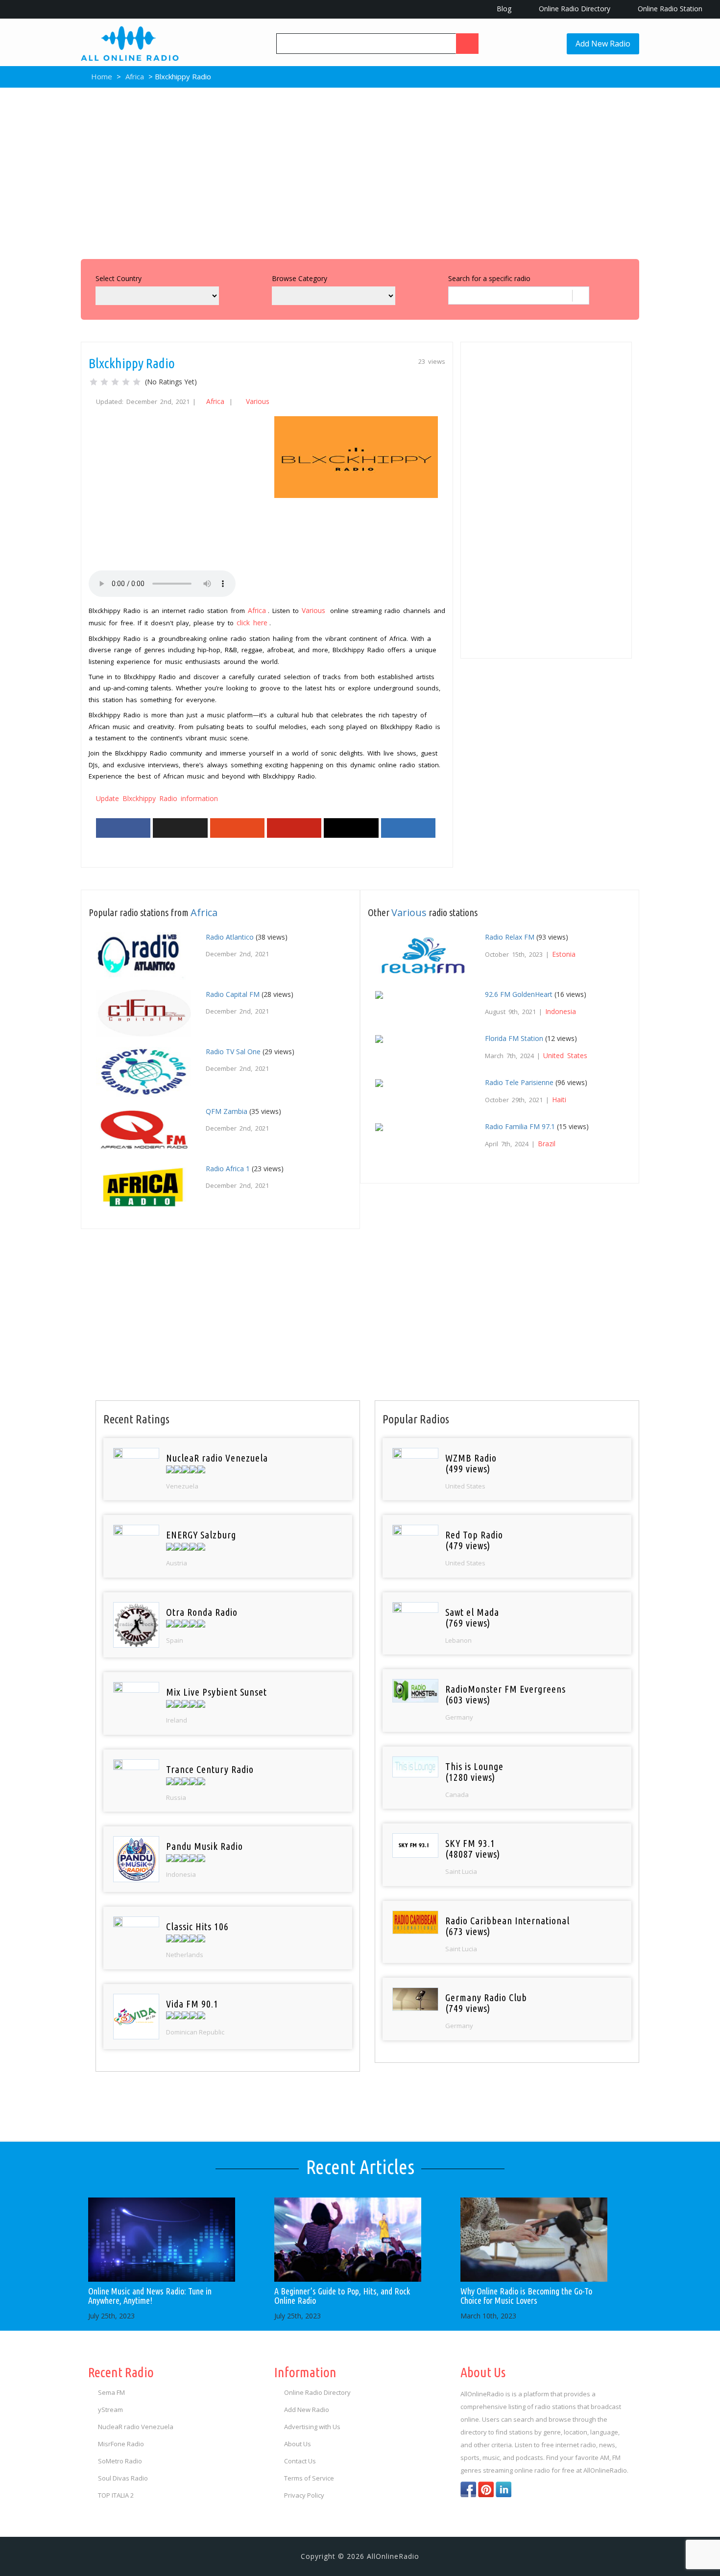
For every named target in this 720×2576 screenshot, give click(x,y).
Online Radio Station (669, 9)
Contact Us (300, 2461)
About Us (298, 2444)
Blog (503, 9)
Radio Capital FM (233, 994)
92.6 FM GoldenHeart (519, 994)
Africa (135, 76)
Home (101, 76)
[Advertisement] (360, 171)
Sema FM (111, 2392)
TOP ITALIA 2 (116, 2495)
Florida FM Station (514, 1038)
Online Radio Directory (574, 9)
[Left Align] (467, 44)
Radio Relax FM (510, 937)
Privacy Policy (304, 2495)
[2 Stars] (104, 382)
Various (258, 401)
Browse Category (300, 278)
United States (565, 1055)
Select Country (119, 278)
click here (252, 623)
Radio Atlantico (230, 937)
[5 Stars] (137, 382)
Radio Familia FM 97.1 (520, 1126)
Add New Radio (603, 44)
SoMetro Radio (120, 2461)
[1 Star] (94, 382)
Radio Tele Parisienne (519, 1082)
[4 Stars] (126, 382)
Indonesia (561, 1011)
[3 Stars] (115, 382)
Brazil (547, 1144)
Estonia (564, 954)
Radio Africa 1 (228, 1169)
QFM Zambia (227, 1111)
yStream (110, 2410)
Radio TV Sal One (233, 1052)
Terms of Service (309, 2478)
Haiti (559, 1099)
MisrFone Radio (121, 2444)
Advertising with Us (312, 2427)
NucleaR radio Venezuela (136, 2427)
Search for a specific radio (489, 278)
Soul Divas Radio (123, 2478)
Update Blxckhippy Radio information (157, 798)
